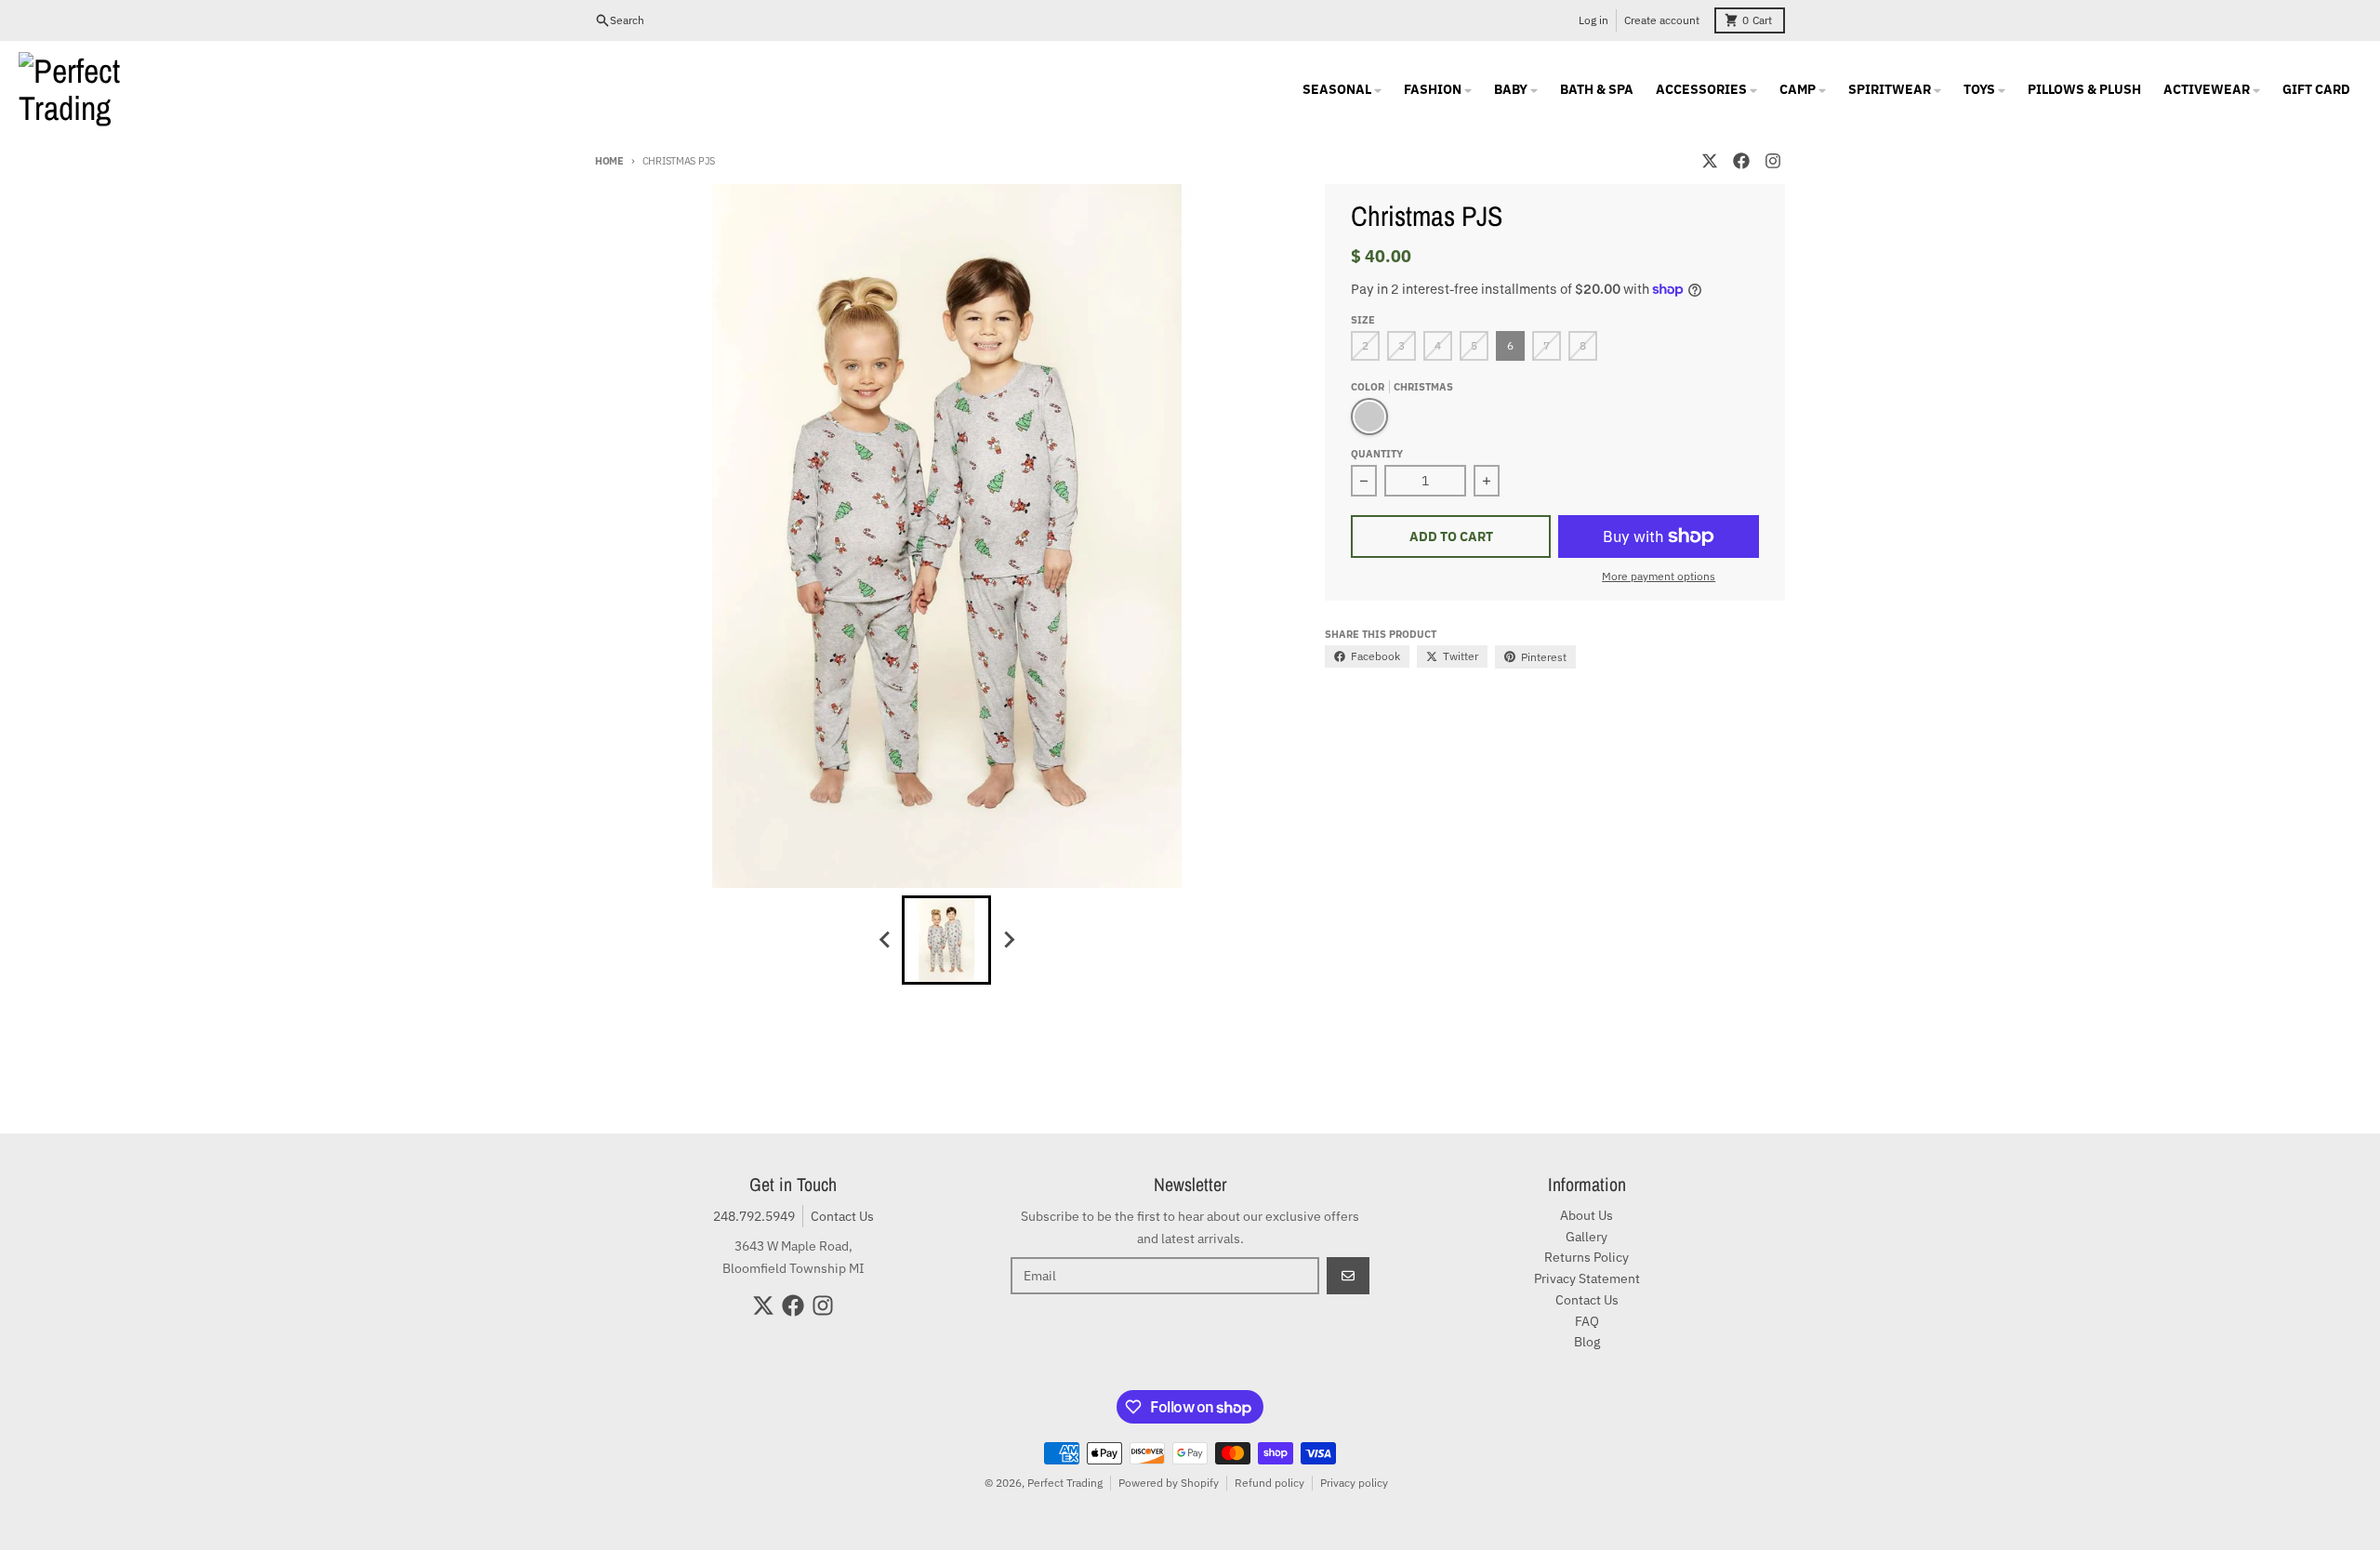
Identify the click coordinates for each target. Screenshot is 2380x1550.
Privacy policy (1354, 1483)
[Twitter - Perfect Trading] (1710, 161)
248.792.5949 (754, 1216)
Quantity (1377, 454)
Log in (1593, 20)
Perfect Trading (1065, 1483)
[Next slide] (1008, 940)
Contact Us (842, 1216)
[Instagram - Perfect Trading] (1773, 161)
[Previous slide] (885, 940)
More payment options (1659, 576)
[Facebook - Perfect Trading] (1741, 161)
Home (609, 161)
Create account (1662, 20)
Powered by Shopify (1169, 1483)
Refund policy (1269, 1483)
